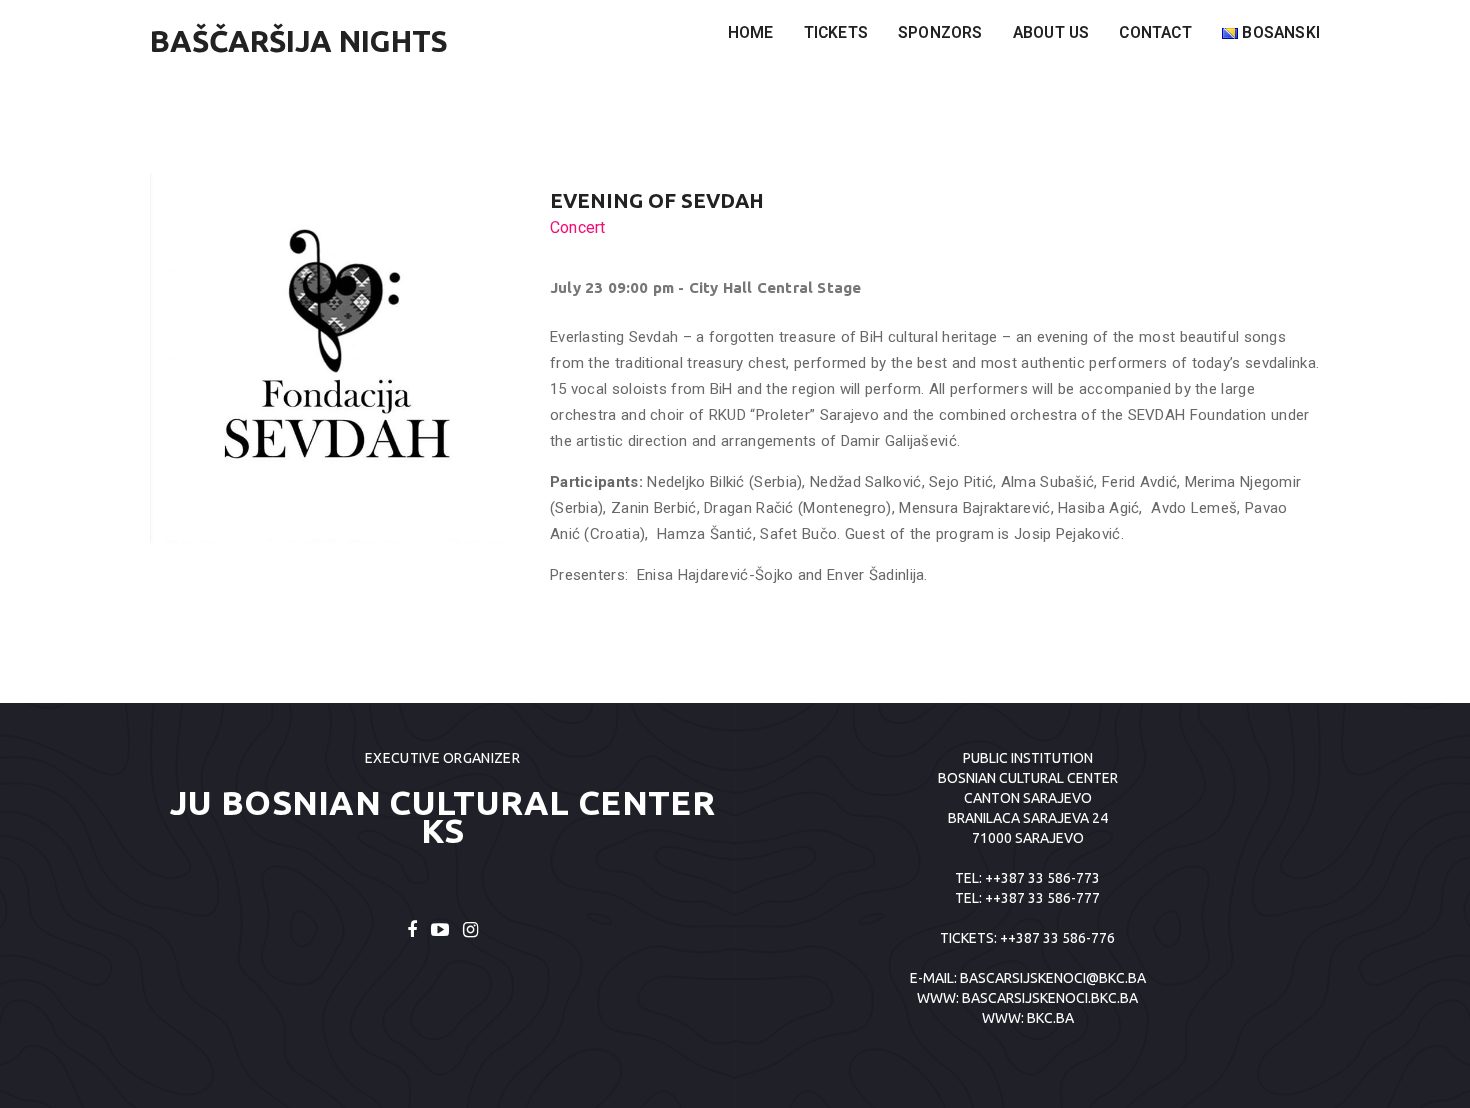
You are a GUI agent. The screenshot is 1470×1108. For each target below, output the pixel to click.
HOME (751, 33)
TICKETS (836, 33)
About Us (1051, 33)
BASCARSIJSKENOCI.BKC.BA (1050, 998)
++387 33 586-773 (1042, 878)
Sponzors (940, 33)
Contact (1155, 33)
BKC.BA (1050, 1018)
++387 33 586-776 (1057, 938)
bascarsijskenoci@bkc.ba (1053, 978)
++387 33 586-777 (1042, 898)
